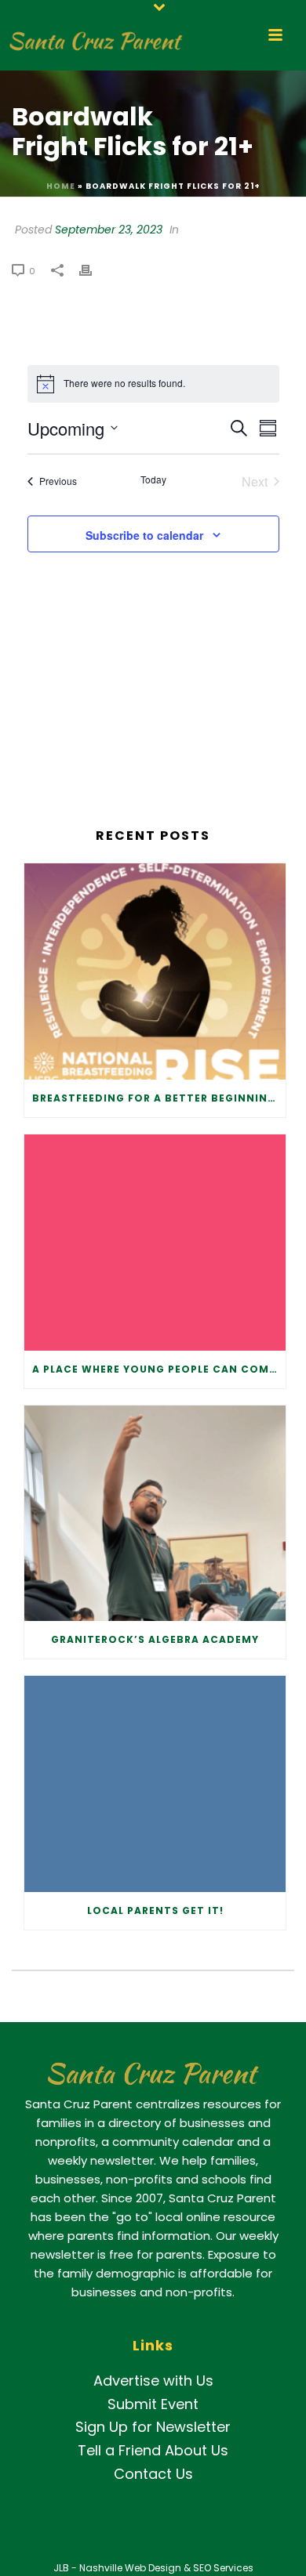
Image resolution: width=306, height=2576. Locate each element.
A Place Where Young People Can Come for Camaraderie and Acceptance (159, 1369)
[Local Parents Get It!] (155, 1784)
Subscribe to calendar (144, 535)
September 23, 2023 (109, 230)
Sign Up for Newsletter (153, 2427)
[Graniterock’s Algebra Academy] (155, 1514)
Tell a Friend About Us (153, 2450)
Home (61, 186)
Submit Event (153, 2404)
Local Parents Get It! (155, 1910)
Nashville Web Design (130, 2568)
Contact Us (153, 2474)
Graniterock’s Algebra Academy (155, 1639)
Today (153, 479)
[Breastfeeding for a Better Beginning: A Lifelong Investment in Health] (155, 971)
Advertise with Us (153, 2381)
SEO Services (223, 2568)
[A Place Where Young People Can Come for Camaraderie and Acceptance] (155, 1243)
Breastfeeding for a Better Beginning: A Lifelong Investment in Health (159, 1098)
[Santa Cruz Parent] (92, 35)
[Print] (93, 270)
